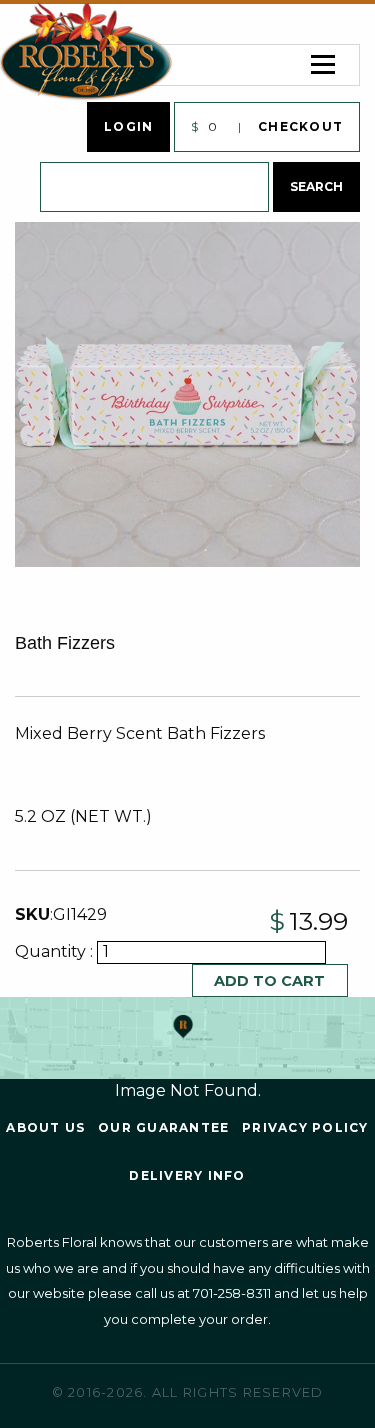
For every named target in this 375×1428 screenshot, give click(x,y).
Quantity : (56, 951)
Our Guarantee (163, 1127)
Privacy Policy (305, 1127)
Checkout (300, 126)
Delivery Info (187, 1175)
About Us (45, 1127)
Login (128, 126)
